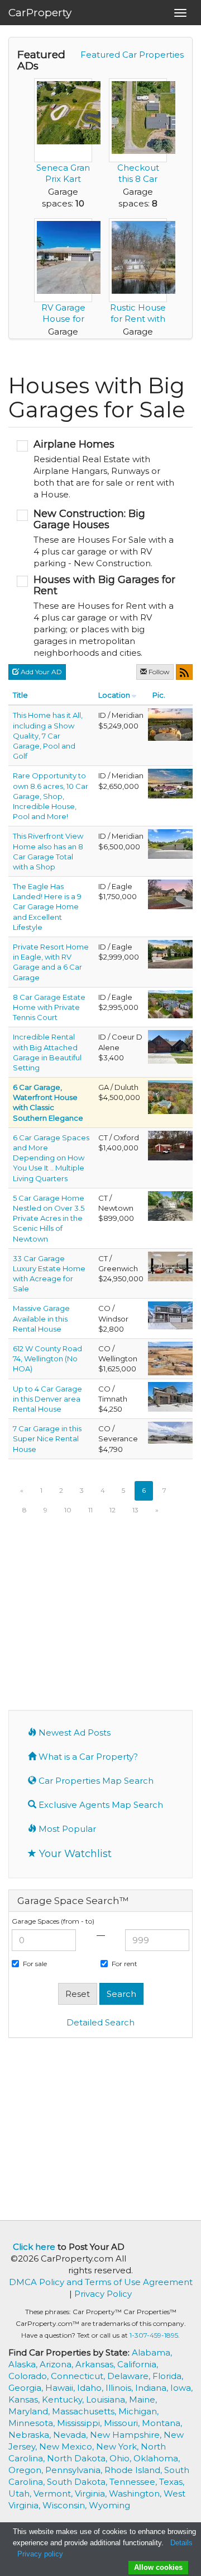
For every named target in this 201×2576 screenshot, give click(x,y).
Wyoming (109, 2505)
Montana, (162, 2423)
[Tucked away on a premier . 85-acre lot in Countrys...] (170, 953)
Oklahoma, (157, 2458)
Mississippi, (80, 2423)
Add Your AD (40, 672)
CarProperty (40, 13)
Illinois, (120, 2388)
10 (68, 1510)
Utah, (21, 2493)
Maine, (143, 2399)
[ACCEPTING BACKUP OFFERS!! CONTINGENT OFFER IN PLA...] (170, 1357)
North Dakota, (78, 2458)
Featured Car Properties (132, 55)
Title (20, 695)
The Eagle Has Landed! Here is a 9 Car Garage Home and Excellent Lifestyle (47, 907)
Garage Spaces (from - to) (53, 1921)
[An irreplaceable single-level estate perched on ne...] (170, 724)
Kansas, (25, 2399)
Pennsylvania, (75, 2470)
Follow (158, 672)
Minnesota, (33, 2423)
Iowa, (181, 2388)
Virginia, (92, 2493)
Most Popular (66, 1829)
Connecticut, (79, 2376)
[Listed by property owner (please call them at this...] (170, 1046)
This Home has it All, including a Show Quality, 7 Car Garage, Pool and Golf (48, 735)
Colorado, (30, 2376)
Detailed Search (100, 2022)
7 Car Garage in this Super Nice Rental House (47, 1439)
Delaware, (130, 2376)
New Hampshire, (127, 2435)
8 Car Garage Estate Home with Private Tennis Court (49, 1007)
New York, (118, 2446)
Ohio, (121, 2458)
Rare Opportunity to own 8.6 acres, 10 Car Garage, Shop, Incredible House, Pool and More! (51, 796)
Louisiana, (107, 2399)
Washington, (136, 2493)
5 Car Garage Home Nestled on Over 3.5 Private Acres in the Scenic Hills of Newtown (49, 1218)
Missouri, (123, 2423)
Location (114, 695)
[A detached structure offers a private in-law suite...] (170, 1003)
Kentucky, (64, 2399)
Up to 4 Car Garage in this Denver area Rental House (47, 1399)
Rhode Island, (134, 2470)
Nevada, (71, 2435)
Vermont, (54, 2493)
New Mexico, (68, 2446)
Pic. (159, 695)
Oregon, (27, 2470)
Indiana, (153, 2388)
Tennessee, (134, 2482)
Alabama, (152, 2352)
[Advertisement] (100, 1626)
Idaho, (91, 2388)
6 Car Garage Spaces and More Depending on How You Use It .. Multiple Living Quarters (51, 1158)
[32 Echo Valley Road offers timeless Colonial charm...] (170, 1205)
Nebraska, (31, 2435)
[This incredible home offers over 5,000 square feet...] (170, 1395)
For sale (35, 1964)
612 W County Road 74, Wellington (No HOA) (47, 1358)
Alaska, (24, 2364)
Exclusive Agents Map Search (100, 1805)
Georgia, (27, 2388)
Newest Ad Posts (73, 1733)
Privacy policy (40, 2554)
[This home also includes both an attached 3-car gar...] (170, 1432)
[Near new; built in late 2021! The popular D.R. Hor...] (170, 1315)
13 (135, 1510)
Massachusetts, (85, 2411)
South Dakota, (78, 2482)
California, (138, 2364)
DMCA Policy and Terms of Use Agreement (101, 2282)
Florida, (168, 2376)
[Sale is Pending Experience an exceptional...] (170, 894)
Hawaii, (61, 2388)
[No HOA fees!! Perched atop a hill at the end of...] (170, 783)
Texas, (172, 2482)
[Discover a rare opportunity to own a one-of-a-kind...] (170, 1145)
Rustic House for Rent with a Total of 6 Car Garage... (138, 324)
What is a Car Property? (87, 1757)
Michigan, (138, 2411)
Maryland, (30, 2411)
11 (90, 1510)
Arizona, (58, 2364)
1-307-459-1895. (155, 2335)
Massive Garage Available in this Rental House (41, 1318)
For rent (125, 1964)
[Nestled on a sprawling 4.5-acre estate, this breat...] (170, 843)
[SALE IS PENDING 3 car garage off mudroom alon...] (170, 1266)
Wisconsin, (66, 2505)
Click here (34, 2247)
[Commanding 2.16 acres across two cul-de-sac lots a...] (170, 1096)
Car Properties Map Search (95, 1781)
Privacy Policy (103, 2294)
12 (113, 1510)
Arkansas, (96, 2364)
